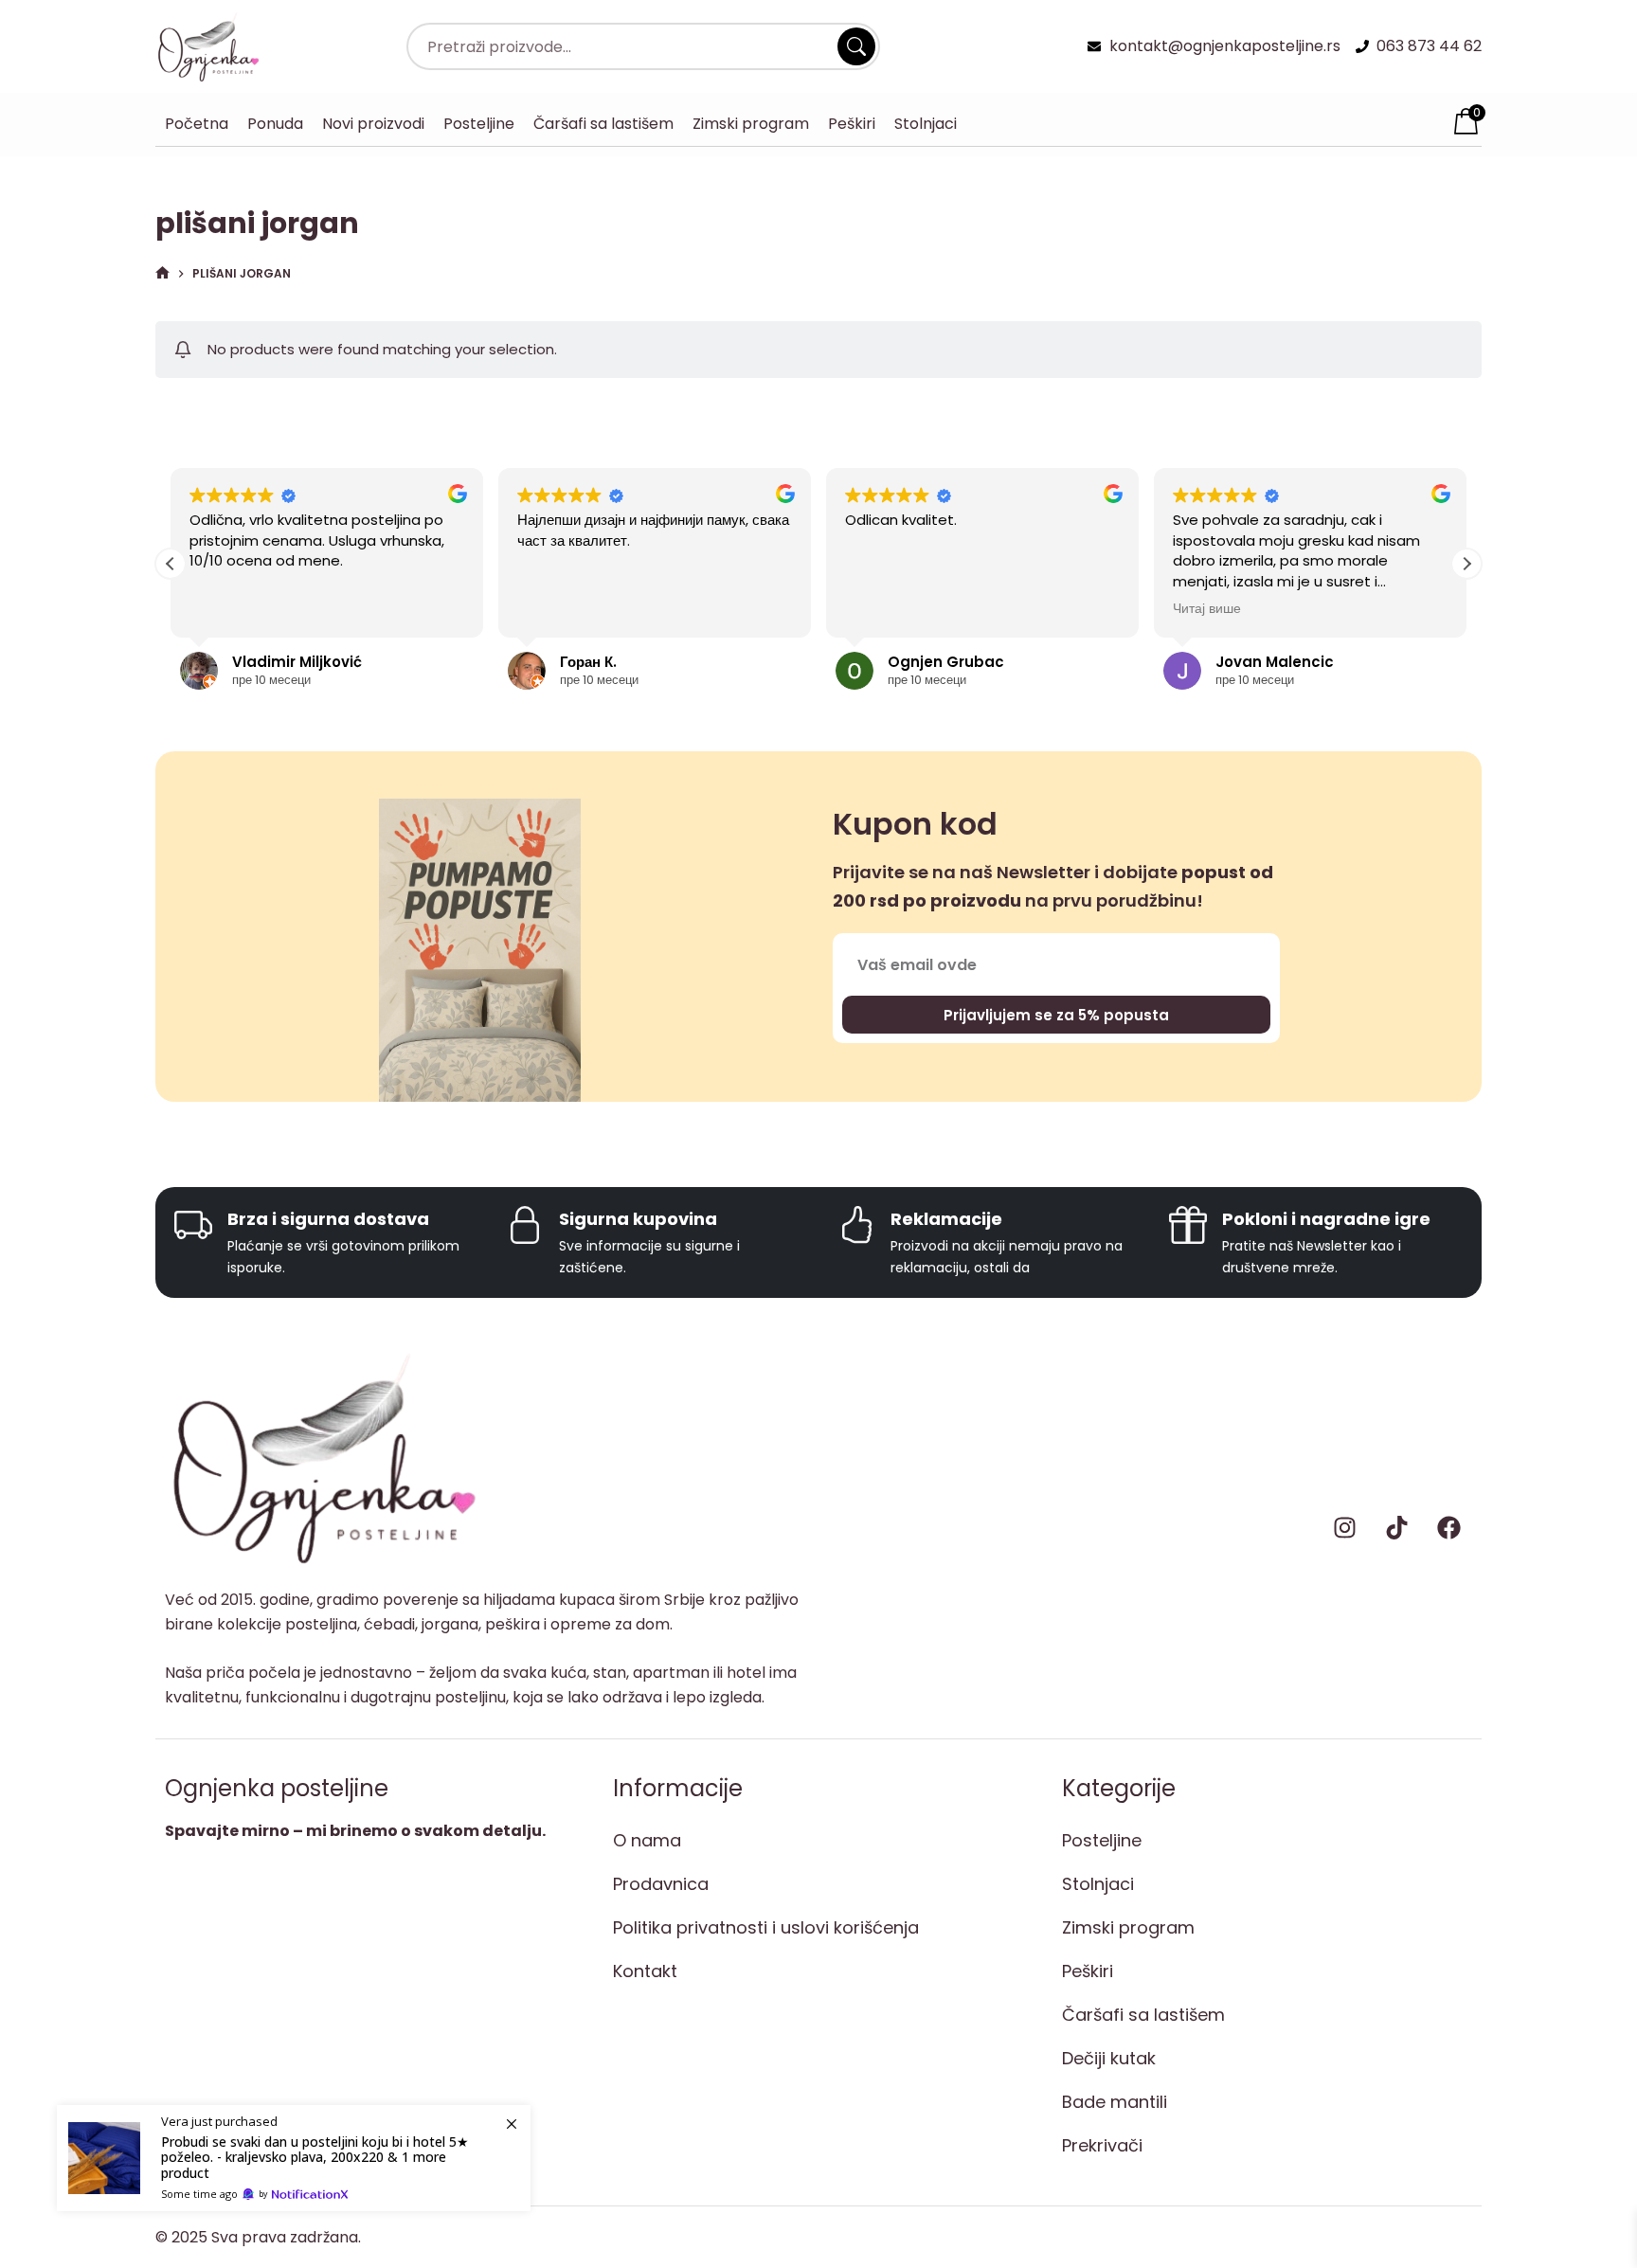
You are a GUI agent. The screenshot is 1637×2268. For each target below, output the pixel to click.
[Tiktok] (1396, 1528)
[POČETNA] (162, 274)
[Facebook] (1448, 1528)
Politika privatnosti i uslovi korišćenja (766, 1927)
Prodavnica (661, 1884)
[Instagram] (1344, 1528)
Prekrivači (1102, 2145)
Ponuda (275, 124)
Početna (197, 124)
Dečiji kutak (1109, 2058)
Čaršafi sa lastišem (603, 124)
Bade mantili (1115, 2102)
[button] (1466, 564)
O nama (647, 1840)
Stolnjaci (926, 124)
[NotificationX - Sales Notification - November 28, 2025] (294, 2158)
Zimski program (751, 124)
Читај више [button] (1207, 609)
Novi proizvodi (373, 124)
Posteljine (479, 124)
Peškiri (852, 124)
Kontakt (645, 1971)
